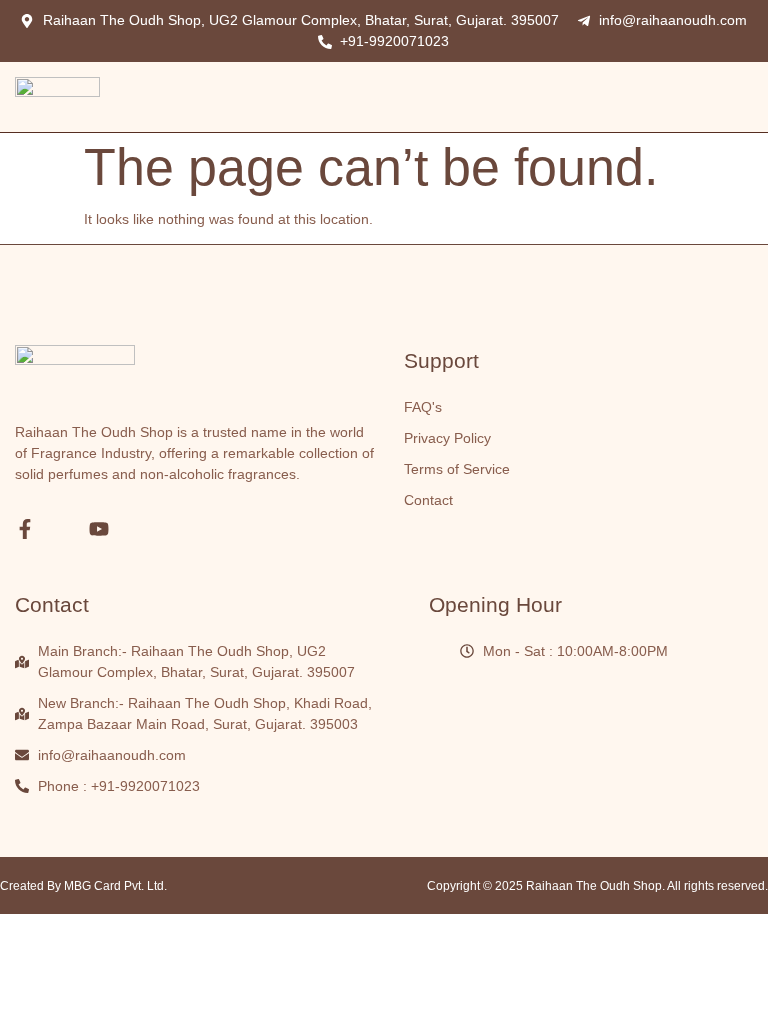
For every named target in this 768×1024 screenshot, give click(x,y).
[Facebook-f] (25, 529)
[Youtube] (99, 529)
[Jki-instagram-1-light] (62, 529)
